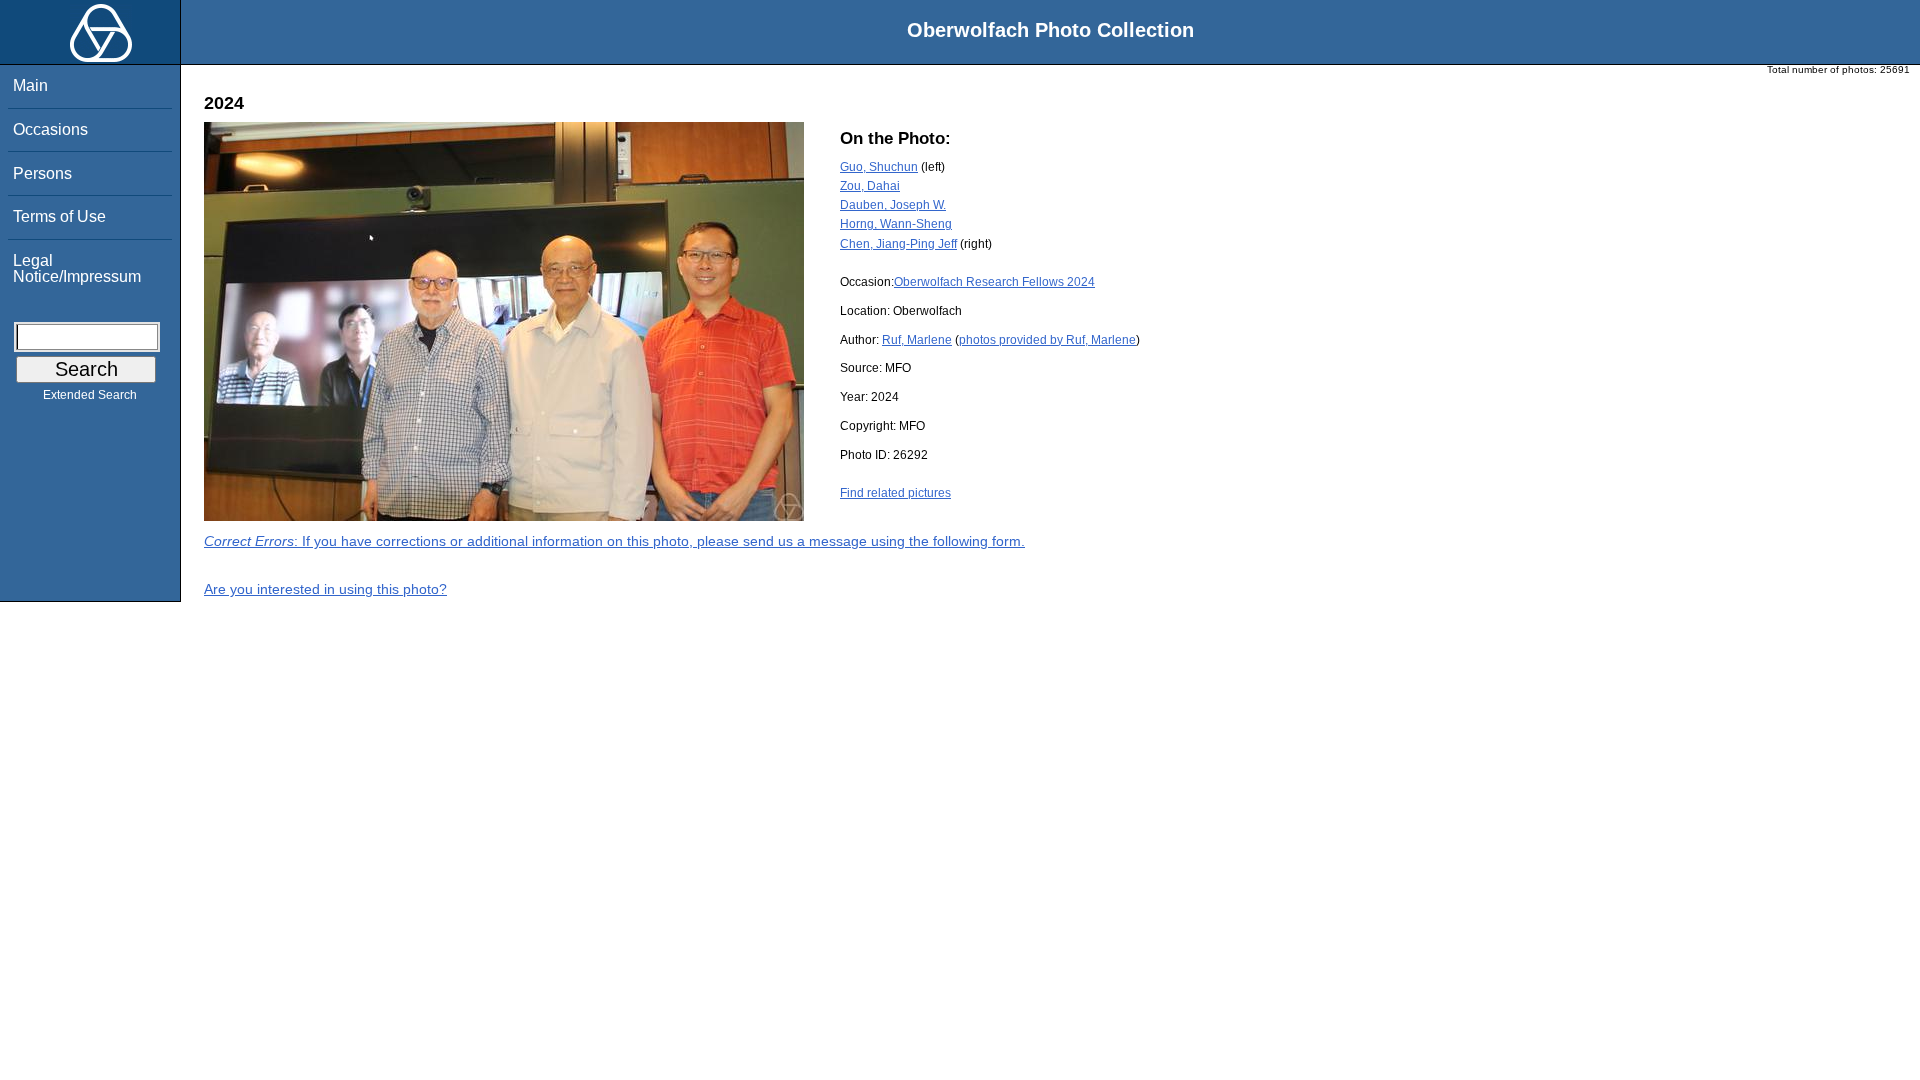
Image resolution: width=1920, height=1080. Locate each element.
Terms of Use (59, 216)
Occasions (50, 129)
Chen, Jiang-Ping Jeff (898, 244)
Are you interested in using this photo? (325, 589)
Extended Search (90, 395)
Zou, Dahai (870, 186)
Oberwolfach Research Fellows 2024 (994, 282)
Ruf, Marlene (917, 340)
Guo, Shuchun (879, 167)
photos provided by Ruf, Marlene (1047, 340)
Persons (42, 173)
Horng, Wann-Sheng (896, 224)
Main (30, 85)
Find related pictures (895, 493)
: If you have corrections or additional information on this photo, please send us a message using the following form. (614, 541)
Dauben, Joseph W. (893, 205)
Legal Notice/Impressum (77, 268)
